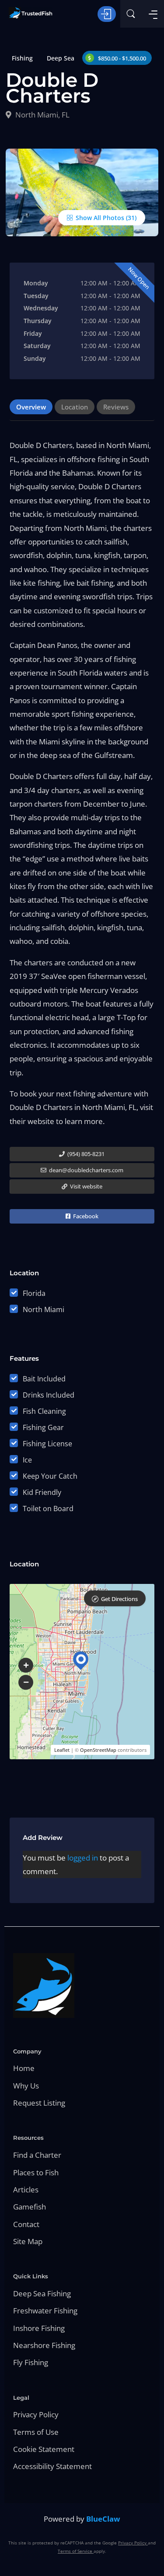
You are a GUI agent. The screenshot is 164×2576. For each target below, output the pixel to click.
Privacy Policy (36, 2414)
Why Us (26, 2086)
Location (75, 407)
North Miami (44, 1309)
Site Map (28, 2241)
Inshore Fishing (39, 2328)
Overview (31, 407)
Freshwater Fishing (45, 2311)
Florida (34, 1293)
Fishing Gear (43, 1427)
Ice (27, 1460)
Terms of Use (36, 2432)
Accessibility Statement (52, 2466)
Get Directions (119, 1599)
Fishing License (47, 1444)
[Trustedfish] (31, 13)
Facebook (85, 1216)
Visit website (85, 1186)
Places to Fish (36, 2172)
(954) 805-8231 (85, 1154)
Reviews (116, 407)
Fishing (22, 58)
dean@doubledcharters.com (85, 1170)
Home (24, 2068)
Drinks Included (49, 1395)
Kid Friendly (42, 1492)
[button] (26, 1665)
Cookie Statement (44, 2449)
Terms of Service (76, 2551)
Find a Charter (37, 2155)
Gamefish (30, 2207)
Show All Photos (99, 218)
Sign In (107, 14)
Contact (26, 2224)
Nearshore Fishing (44, 2345)
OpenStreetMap (98, 1750)
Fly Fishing (31, 2362)
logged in (83, 1858)
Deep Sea (61, 58)
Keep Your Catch (50, 1476)
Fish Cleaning (44, 1411)
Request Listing (39, 2103)
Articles (26, 2190)
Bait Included (44, 1379)
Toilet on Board (48, 1509)
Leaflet (62, 1750)
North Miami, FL (42, 115)
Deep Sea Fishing (42, 2293)
